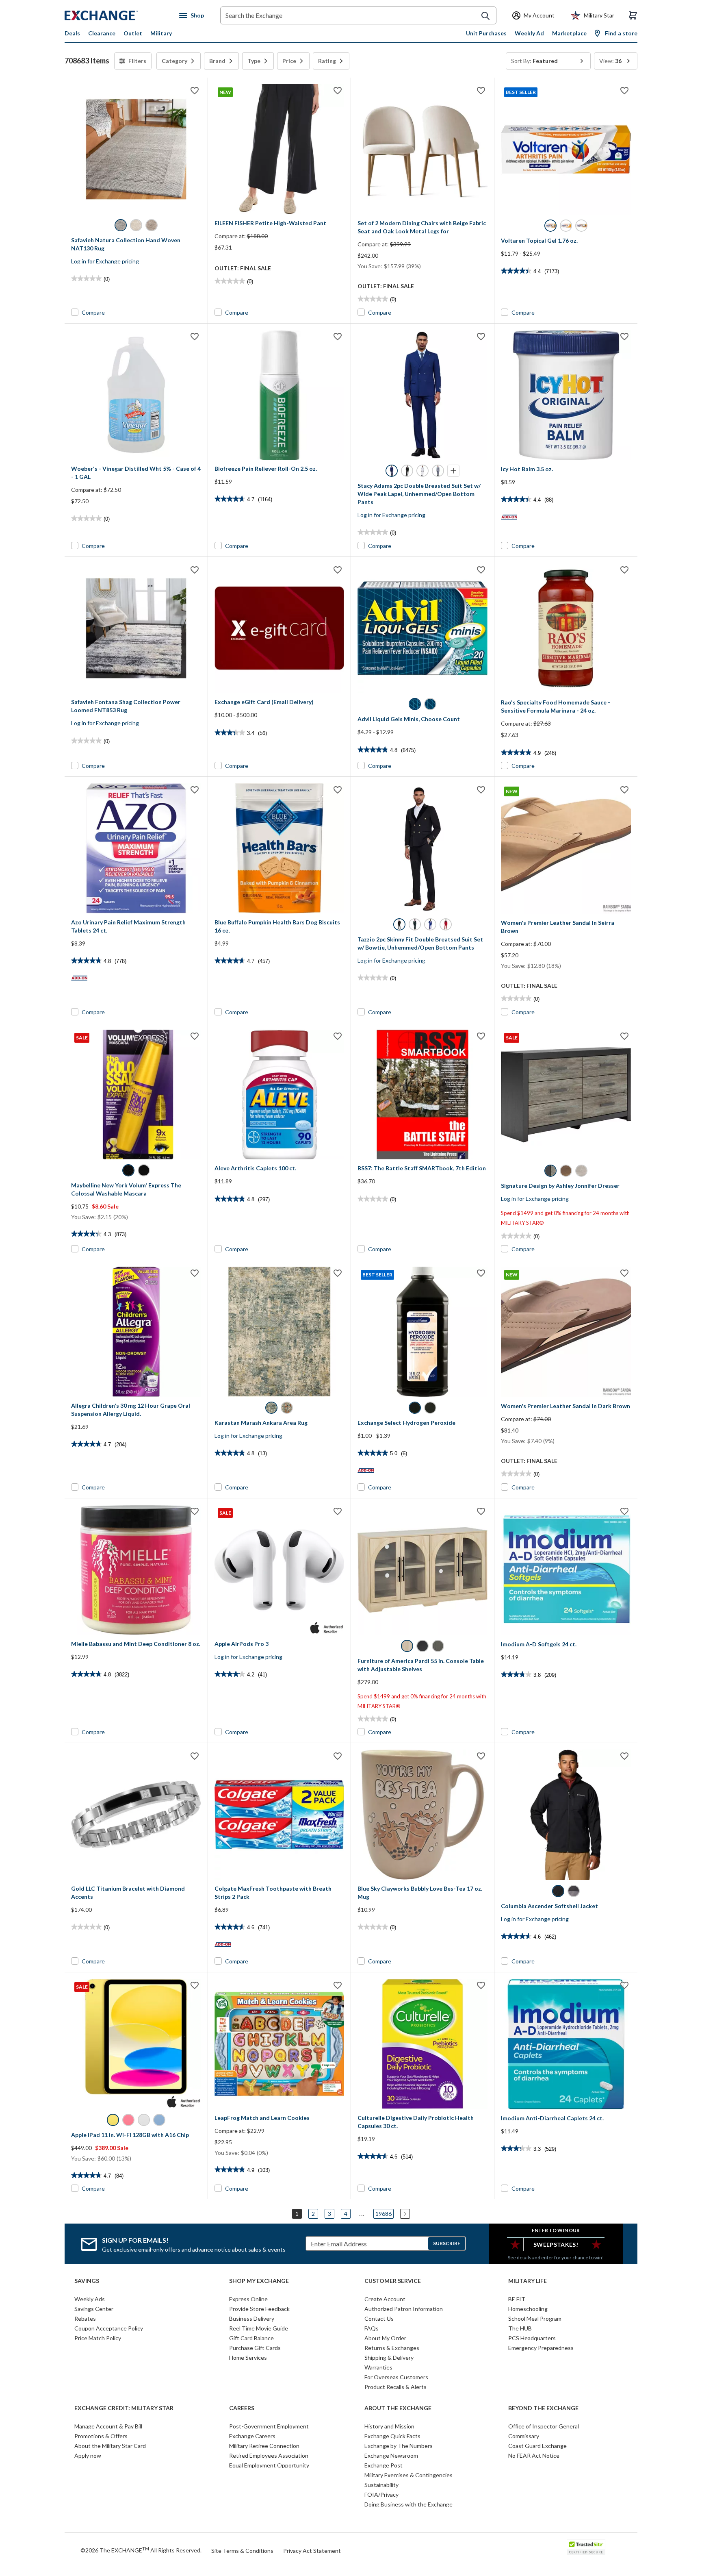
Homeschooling (528, 2309)
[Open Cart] (633, 15)
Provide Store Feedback (259, 2309)
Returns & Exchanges (392, 2348)
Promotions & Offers (101, 2436)
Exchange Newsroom (391, 2455)
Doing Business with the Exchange (408, 2504)
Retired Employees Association (269, 2455)
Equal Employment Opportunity (269, 2465)
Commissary (524, 2436)
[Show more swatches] (453, 471)
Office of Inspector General (544, 2426)
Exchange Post (383, 2465)
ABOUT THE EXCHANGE (398, 2408)
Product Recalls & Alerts (395, 2387)
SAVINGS (87, 2281)
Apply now (88, 2455)
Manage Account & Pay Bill (108, 2426)
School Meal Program (535, 2318)
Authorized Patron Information (404, 2309)
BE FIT (517, 2299)
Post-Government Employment (269, 2426)
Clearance (102, 33)
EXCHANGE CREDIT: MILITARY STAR (124, 2408)
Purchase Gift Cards (255, 2348)
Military (161, 33)
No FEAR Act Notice (534, 2455)
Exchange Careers (252, 2436)
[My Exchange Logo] (116, 15)
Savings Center (94, 2309)
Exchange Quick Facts (392, 2436)
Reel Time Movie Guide (259, 2328)
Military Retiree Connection (264, 2446)
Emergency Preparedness (541, 2348)
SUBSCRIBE (447, 2243)
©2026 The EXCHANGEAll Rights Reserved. (141, 2550)
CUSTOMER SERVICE (393, 2281)
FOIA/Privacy (381, 2494)
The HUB (520, 2328)
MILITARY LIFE (528, 2281)
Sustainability (381, 2485)
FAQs (372, 2328)
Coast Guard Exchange (537, 2446)
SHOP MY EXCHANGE (259, 2281)
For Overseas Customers (396, 2377)
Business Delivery (252, 2318)
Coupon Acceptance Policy (109, 2328)
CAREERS (242, 2408)
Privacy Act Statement (312, 2551)
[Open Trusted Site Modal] (586, 2547)
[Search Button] (485, 16)
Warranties (378, 2367)
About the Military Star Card (110, 2446)
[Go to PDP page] (136, 149)
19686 (383, 2214)
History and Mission (389, 2426)
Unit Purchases (486, 33)
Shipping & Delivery (389, 2358)
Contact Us (379, 2318)
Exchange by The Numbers (399, 2446)
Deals (72, 33)
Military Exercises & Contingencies (408, 2475)
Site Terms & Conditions (242, 2551)
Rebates (85, 2318)
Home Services (248, 2358)
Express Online (248, 2299)
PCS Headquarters (532, 2338)
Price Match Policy (98, 2338)
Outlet (133, 33)
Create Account (385, 2299)
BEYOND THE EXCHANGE (543, 2408)
